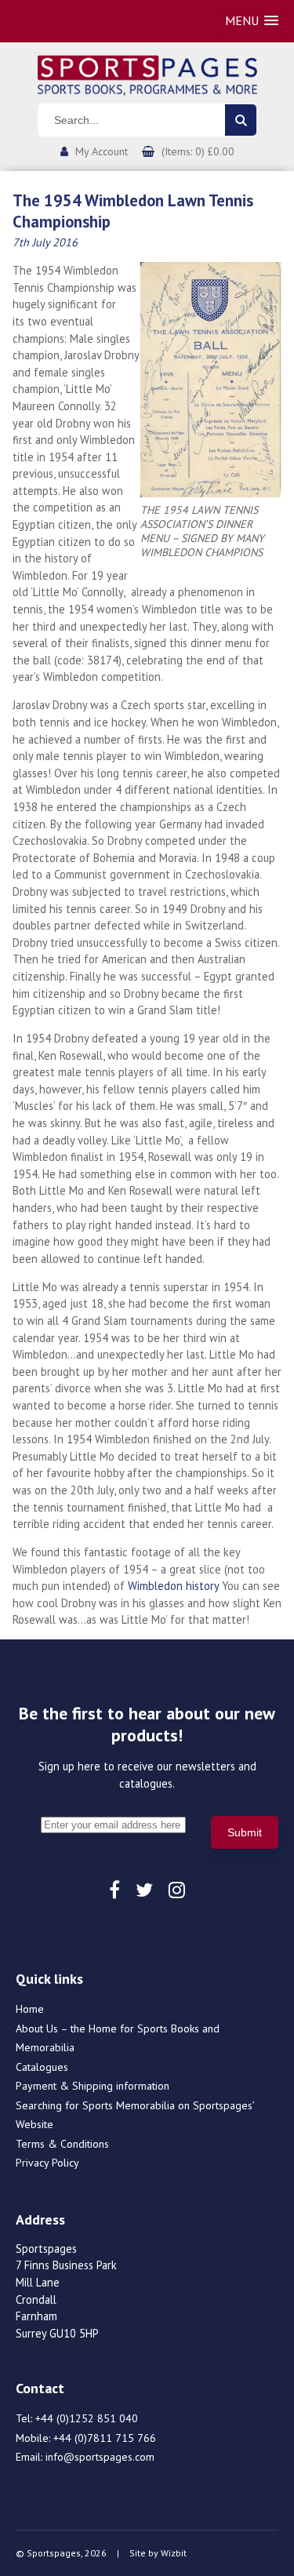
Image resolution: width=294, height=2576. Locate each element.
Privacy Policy (47, 2163)
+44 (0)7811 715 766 (105, 2438)
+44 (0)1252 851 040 (87, 2418)
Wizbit (174, 2553)
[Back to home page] (147, 74)
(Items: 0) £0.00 (198, 151)
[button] (252, 21)
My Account (102, 151)
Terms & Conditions (62, 2144)
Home (30, 2009)
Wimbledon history (173, 1586)
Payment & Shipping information (93, 2086)
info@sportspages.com (100, 2457)
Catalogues (42, 2067)
